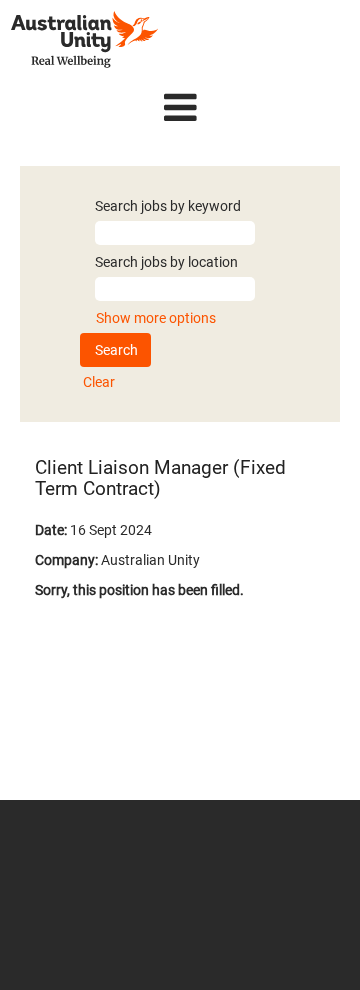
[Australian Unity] (84, 39)
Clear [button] (99, 382)
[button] (180, 107)
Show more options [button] (156, 318)
